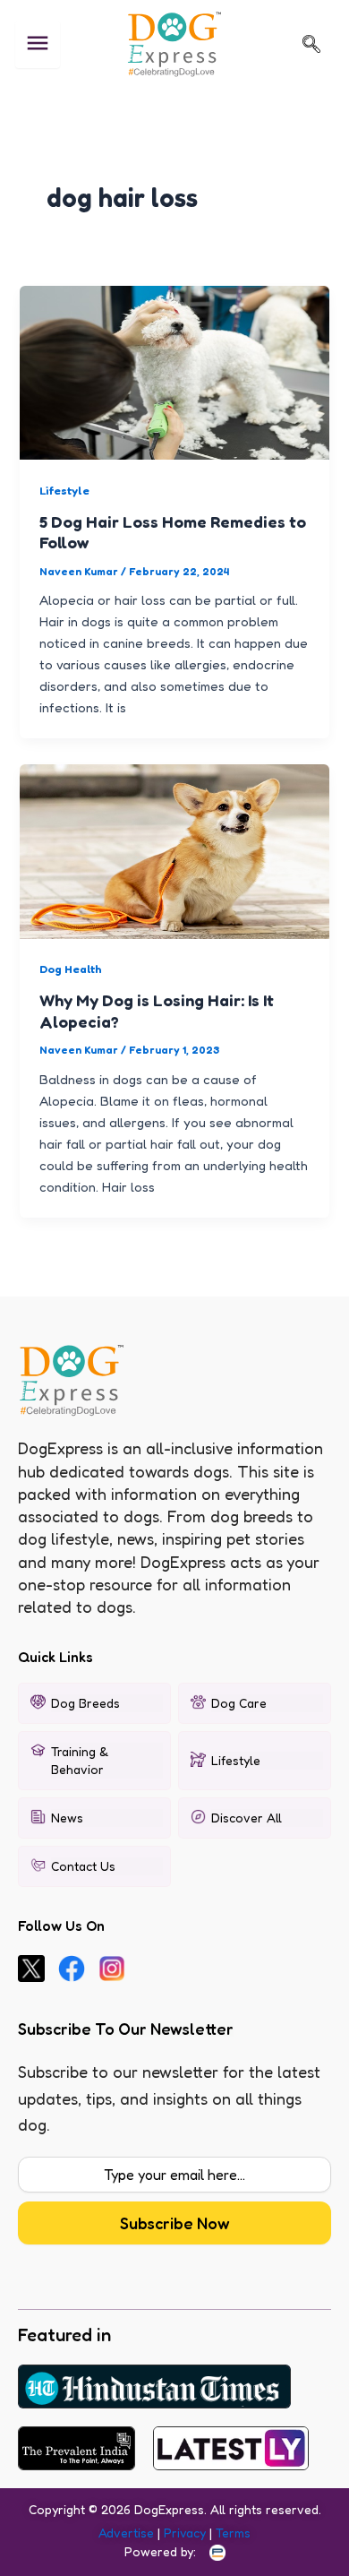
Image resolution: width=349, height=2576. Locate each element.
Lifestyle (64, 491)
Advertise (126, 2533)
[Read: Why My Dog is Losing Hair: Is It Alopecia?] (174, 850)
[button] (311, 44)
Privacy (185, 2533)
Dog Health (71, 969)
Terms (233, 2533)
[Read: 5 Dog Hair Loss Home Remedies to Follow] (174, 370)
